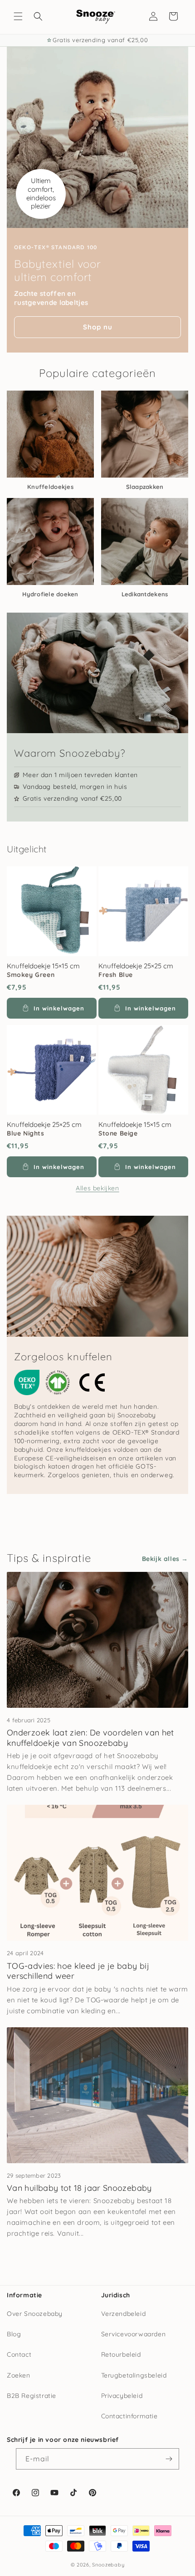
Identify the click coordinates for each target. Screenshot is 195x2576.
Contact (19, 2354)
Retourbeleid (121, 2354)
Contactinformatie (129, 2416)
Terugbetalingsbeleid (134, 2375)
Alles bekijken (97, 1188)
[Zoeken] (38, 16)
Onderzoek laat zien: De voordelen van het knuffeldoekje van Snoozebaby (90, 1738)
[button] (18, 16)
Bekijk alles (161, 1559)
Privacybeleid (122, 2396)
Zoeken (19, 2375)
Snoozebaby (108, 2565)
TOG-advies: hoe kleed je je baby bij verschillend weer (78, 1971)
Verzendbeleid (124, 2314)
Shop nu (98, 327)
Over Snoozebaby (35, 2314)
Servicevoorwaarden (134, 2334)
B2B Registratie (32, 2396)
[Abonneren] (169, 2459)
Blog (14, 2334)
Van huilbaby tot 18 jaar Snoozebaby (79, 2188)
